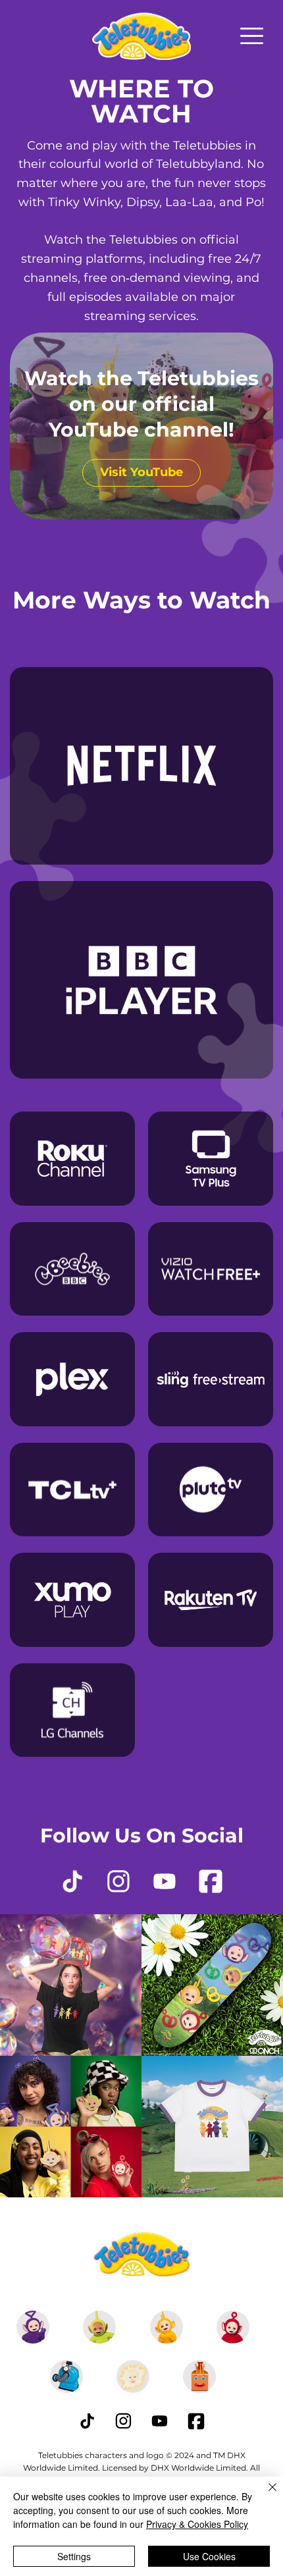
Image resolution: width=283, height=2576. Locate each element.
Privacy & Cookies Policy (197, 2524)
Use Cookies (209, 2556)
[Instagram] (118, 1881)
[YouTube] (165, 1881)
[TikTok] (72, 1881)
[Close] (265, 2495)
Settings (74, 2556)
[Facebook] (211, 1881)
